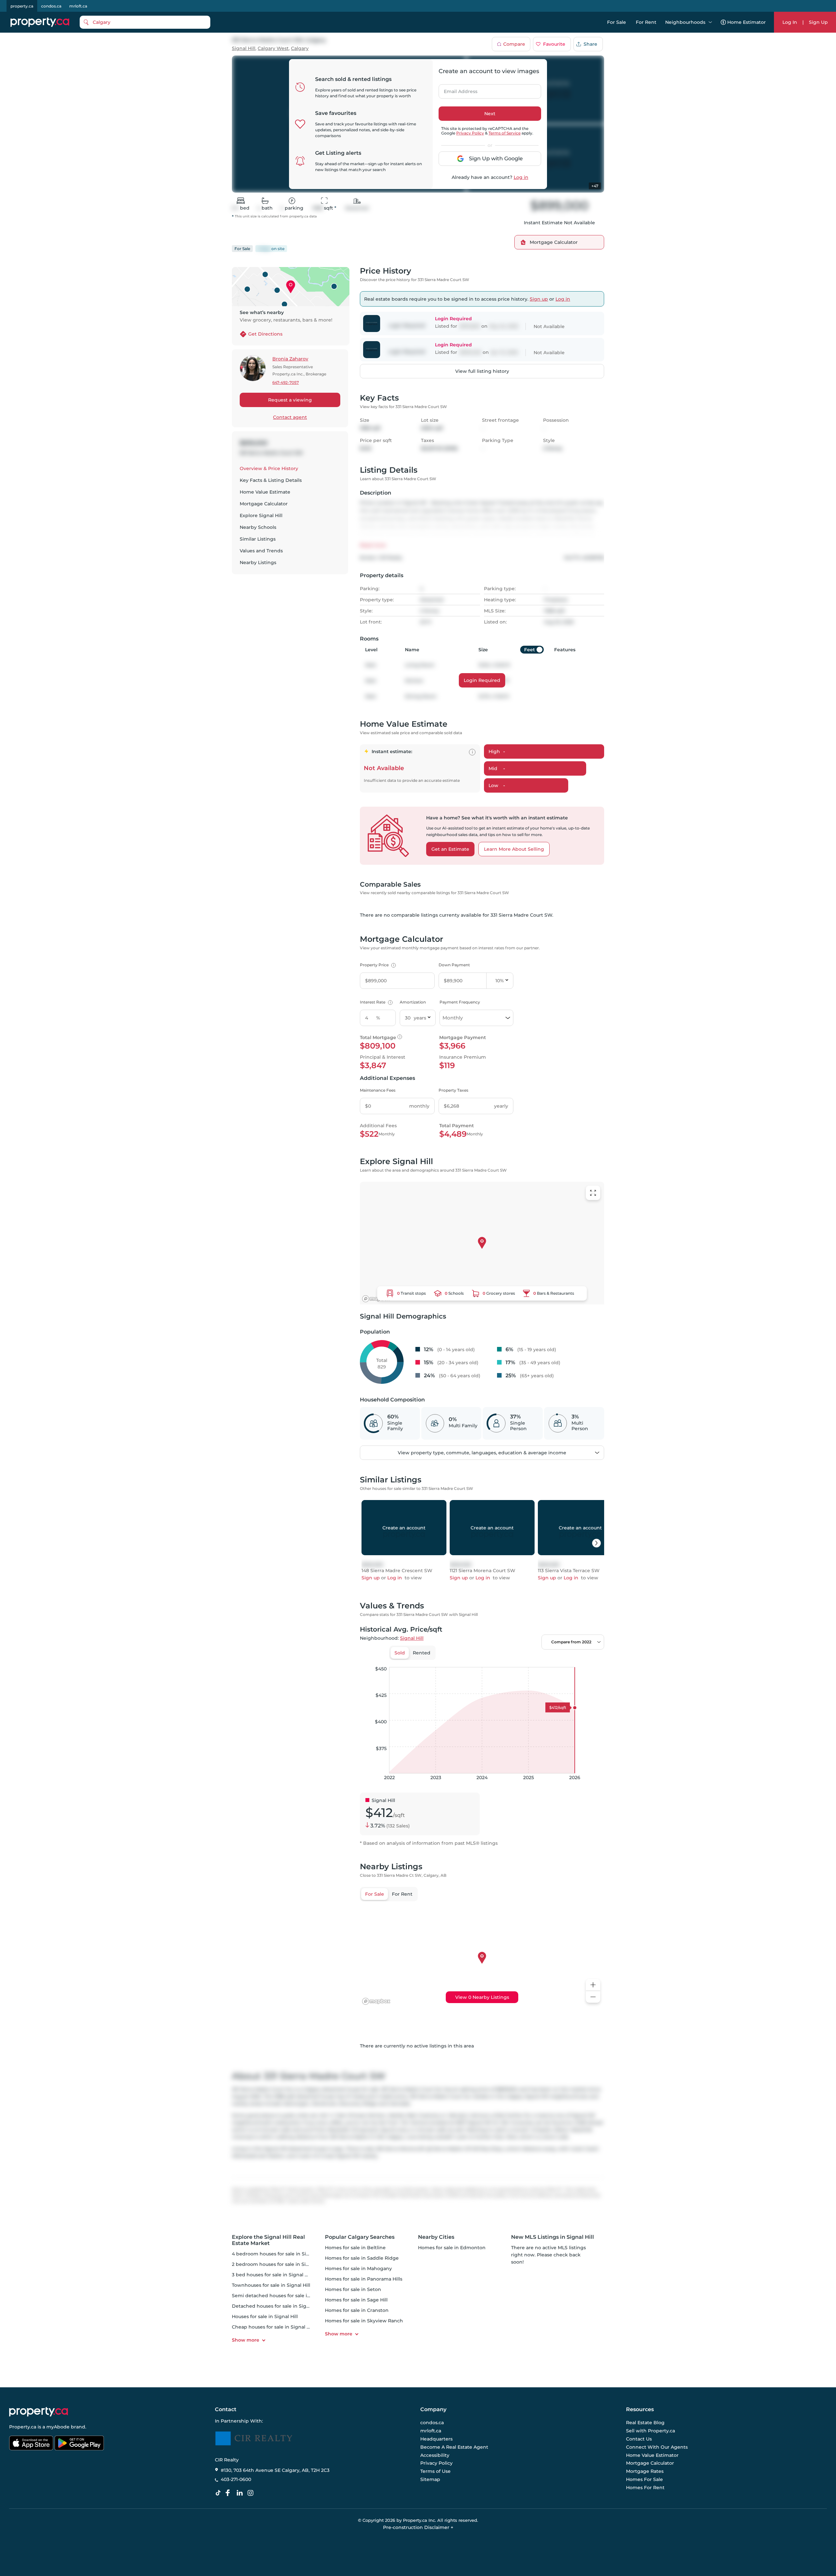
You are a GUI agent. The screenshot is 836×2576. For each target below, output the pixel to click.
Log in (521, 177)
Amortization (413, 1002)
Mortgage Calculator (264, 504)
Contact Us (639, 2439)
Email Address (457, 89)
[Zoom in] (593, 1985)
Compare (514, 44)
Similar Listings (258, 539)
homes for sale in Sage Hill (356, 2300)
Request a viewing (290, 400)
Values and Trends (261, 551)
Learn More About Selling (514, 849)
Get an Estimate (450, 849)
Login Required (482, 680)
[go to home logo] (39, 2412)
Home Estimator (747, 22)
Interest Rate (375, 1002)
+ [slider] (594, 1660)
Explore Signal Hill (261, 515)
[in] (252, 2493)
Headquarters (436, 2439)
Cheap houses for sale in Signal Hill (273, 2327)
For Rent (646, 22)
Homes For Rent (645, 2488)
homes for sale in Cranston (357, 2310)
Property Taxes (453, 1090)
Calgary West (273, 48)
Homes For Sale (644, 2479)
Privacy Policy (470, 133)
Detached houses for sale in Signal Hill (277, 2306)
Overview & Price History (269, 468)
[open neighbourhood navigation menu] (710, 22)
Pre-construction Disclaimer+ (418, 2527)
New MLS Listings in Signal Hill (553, 2237)
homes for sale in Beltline (355, 2248)
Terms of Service (505, 133)
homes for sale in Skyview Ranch (364, 2321)
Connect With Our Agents (657, 2447)
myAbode (58, 2427)
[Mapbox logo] (376, 1299)
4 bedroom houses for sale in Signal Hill (279, 2254)
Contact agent (290, 417)
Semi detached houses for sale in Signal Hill (283, 2296)
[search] (145, 22)
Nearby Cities (436, 2237)
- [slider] (533, 1660)
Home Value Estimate (265, 492)
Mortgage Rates (645, 2471)
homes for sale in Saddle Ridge (362, 2258)
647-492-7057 (286, 382)
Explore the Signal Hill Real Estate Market (268, 2240)
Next (490, 114)
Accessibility (435, 2455)
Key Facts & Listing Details (271, 480)
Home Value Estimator (652, 2455)
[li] (241, 2493)
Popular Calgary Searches (360, 2237)
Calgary (300, 48)
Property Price (377, 965)
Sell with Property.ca (651, 2431)
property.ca (22, 6)
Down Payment (454, 965)
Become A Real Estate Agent (454, 2447)
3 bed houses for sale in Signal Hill (272, 2275)
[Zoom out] (593, 1997)
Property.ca (23, 2427)
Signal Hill (244, 48)
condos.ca (51, 6)
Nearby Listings (258, 562)
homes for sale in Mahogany (358, 2268)
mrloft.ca (78, 6)
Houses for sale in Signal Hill (265, 2316)
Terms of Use (435, 2471)
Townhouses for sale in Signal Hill (271, 2285)
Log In (790, 22)
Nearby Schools (258, 527)
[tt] (219, 2493)
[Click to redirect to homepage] (40, 22)
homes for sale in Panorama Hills (364, 2279)
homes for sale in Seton (353, 2289)
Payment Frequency (460, 1002)
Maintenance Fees (378, 1090)
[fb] (230, 2493)
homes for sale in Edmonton (452, 2248)
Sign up (539, 299)
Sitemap (430, 2479)
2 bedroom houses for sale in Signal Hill (278, 2264)
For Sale (617, 22)
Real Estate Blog (645, 2423)
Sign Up (818, 22)
